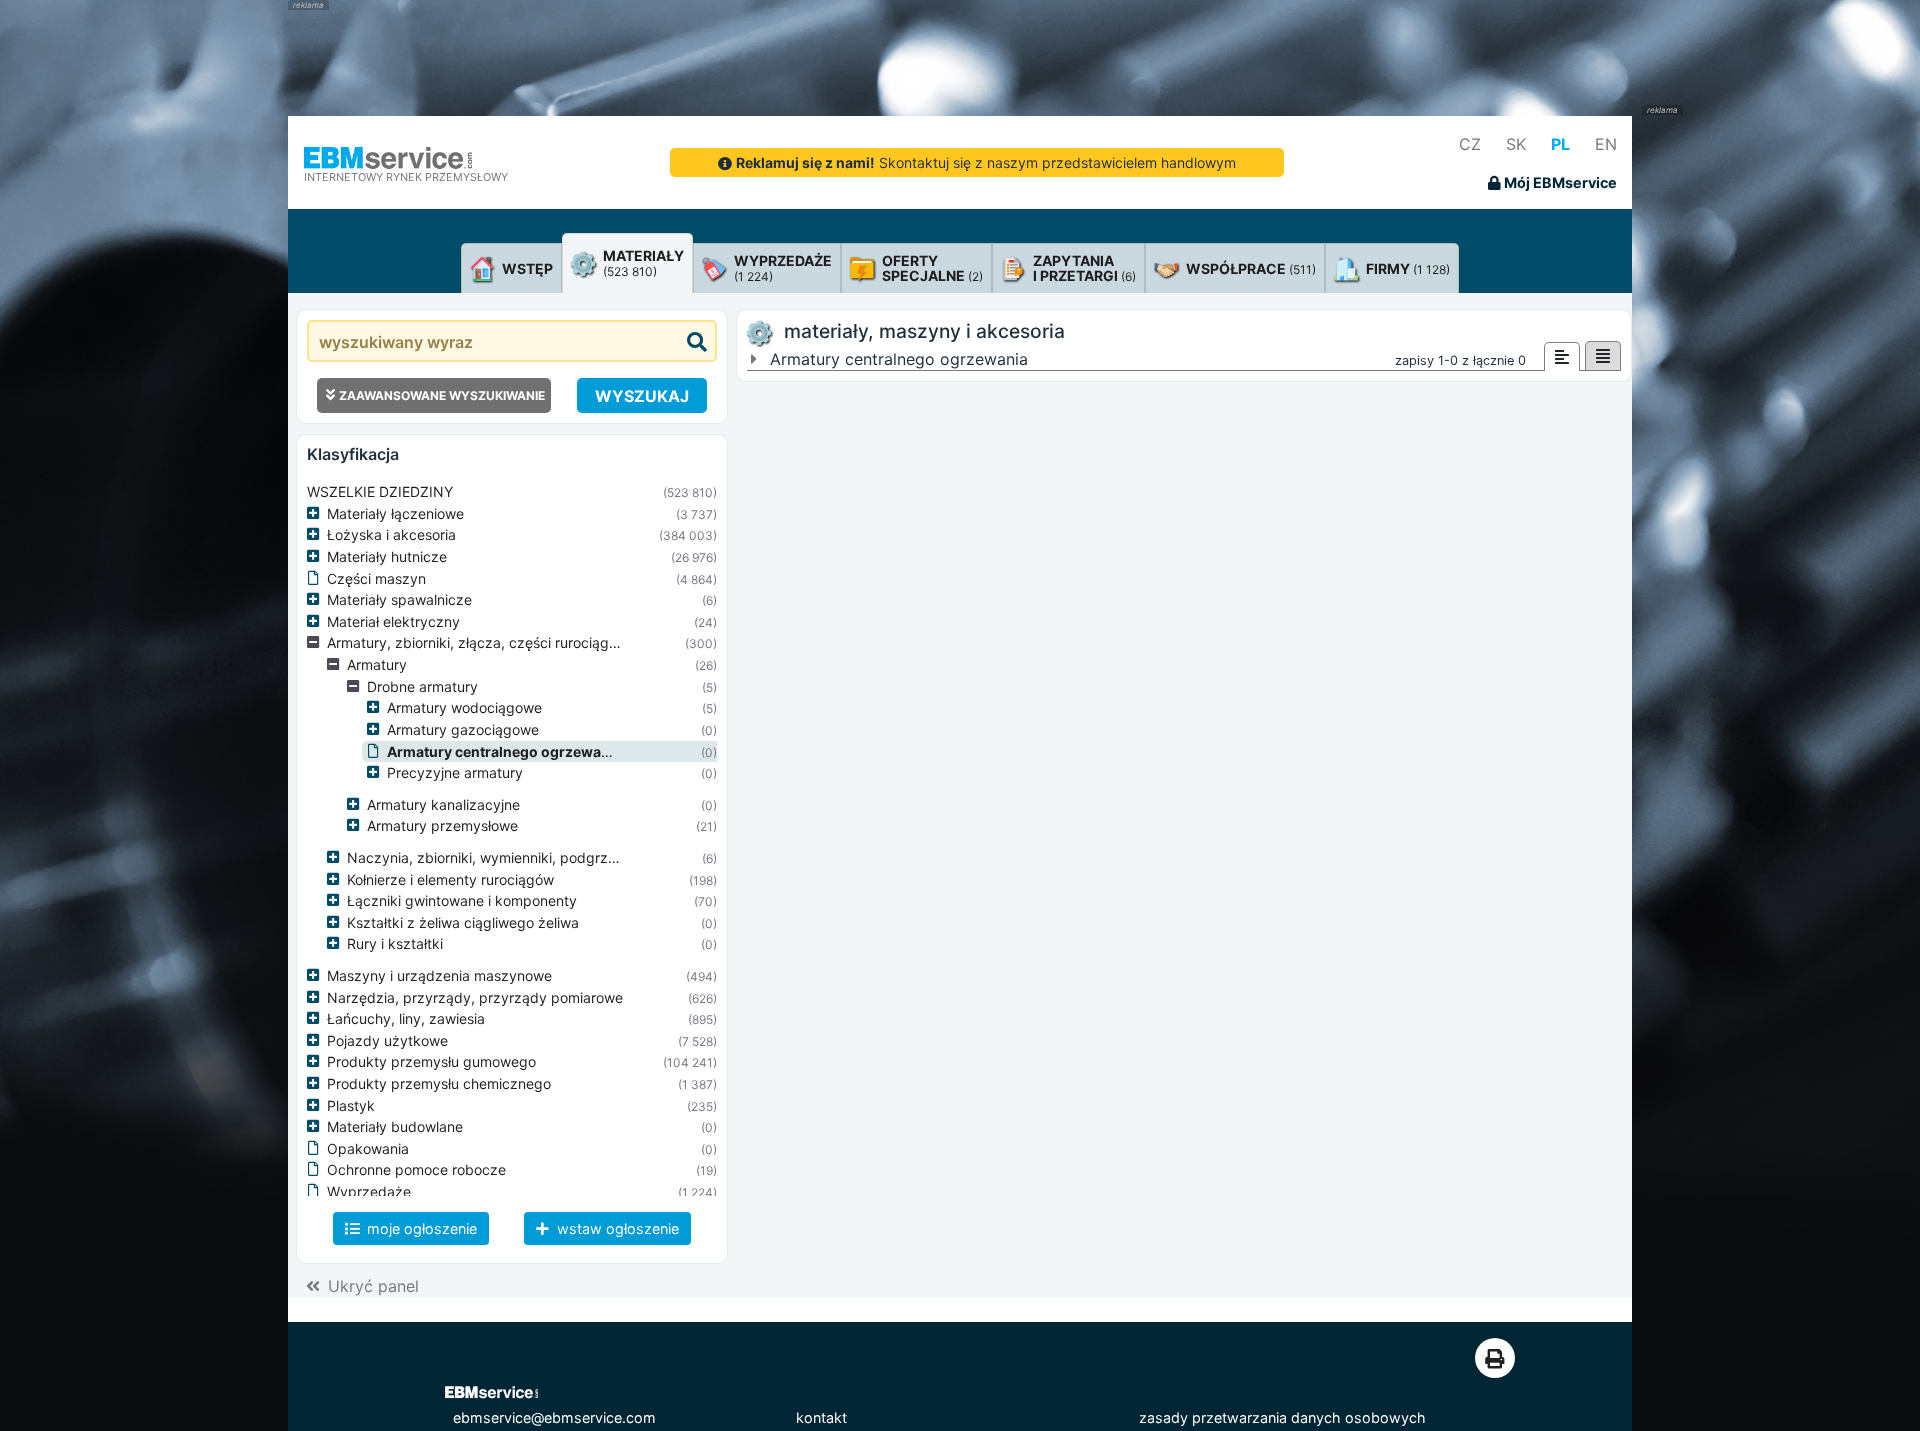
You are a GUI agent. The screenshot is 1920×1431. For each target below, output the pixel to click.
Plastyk (351, 1105)
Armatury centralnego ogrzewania (504, 751)
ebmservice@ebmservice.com (554, 1417)
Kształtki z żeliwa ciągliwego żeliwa (463, 922)
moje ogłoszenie (420, 1228)
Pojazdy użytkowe (387, 1040)
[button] (317, 514)
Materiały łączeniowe (395, 513)
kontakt (821, 1417)
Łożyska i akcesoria (391, 534)
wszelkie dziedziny (380, 491)
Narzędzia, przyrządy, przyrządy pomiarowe (475, 997)
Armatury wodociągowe (464, 707)
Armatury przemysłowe (442, 825)
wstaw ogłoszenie (616, 1228)
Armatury (377, 664)
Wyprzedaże (369, 1191)
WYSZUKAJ (642, 396)
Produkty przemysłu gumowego (431, 1061)
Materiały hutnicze (387, 556)
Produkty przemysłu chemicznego (439, 1083)
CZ (1470, 144)
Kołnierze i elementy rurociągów (450, 879)
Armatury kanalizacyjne (443, 804)
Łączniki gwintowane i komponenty (462, 900)
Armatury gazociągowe (463, 729)
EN (1606, 144)
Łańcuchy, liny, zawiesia (406, 1018)
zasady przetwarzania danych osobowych (1282, 1417)
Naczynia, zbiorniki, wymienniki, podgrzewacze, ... (513, 857)
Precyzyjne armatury (455, 772)
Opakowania (368, 1148)
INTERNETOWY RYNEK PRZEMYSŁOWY (406, 177)
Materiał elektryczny (393, 621)
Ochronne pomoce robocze (416, 1169)
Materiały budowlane (395, 1126)
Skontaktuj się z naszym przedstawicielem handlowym (986, 162)
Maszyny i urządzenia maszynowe (439, 975)
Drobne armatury (422, 686)
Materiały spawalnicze (399, 599)
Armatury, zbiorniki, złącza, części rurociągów (477, 642)
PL (1560, 144)
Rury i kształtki (395, 943)
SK (1516, 144)
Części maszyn (376, 578)
